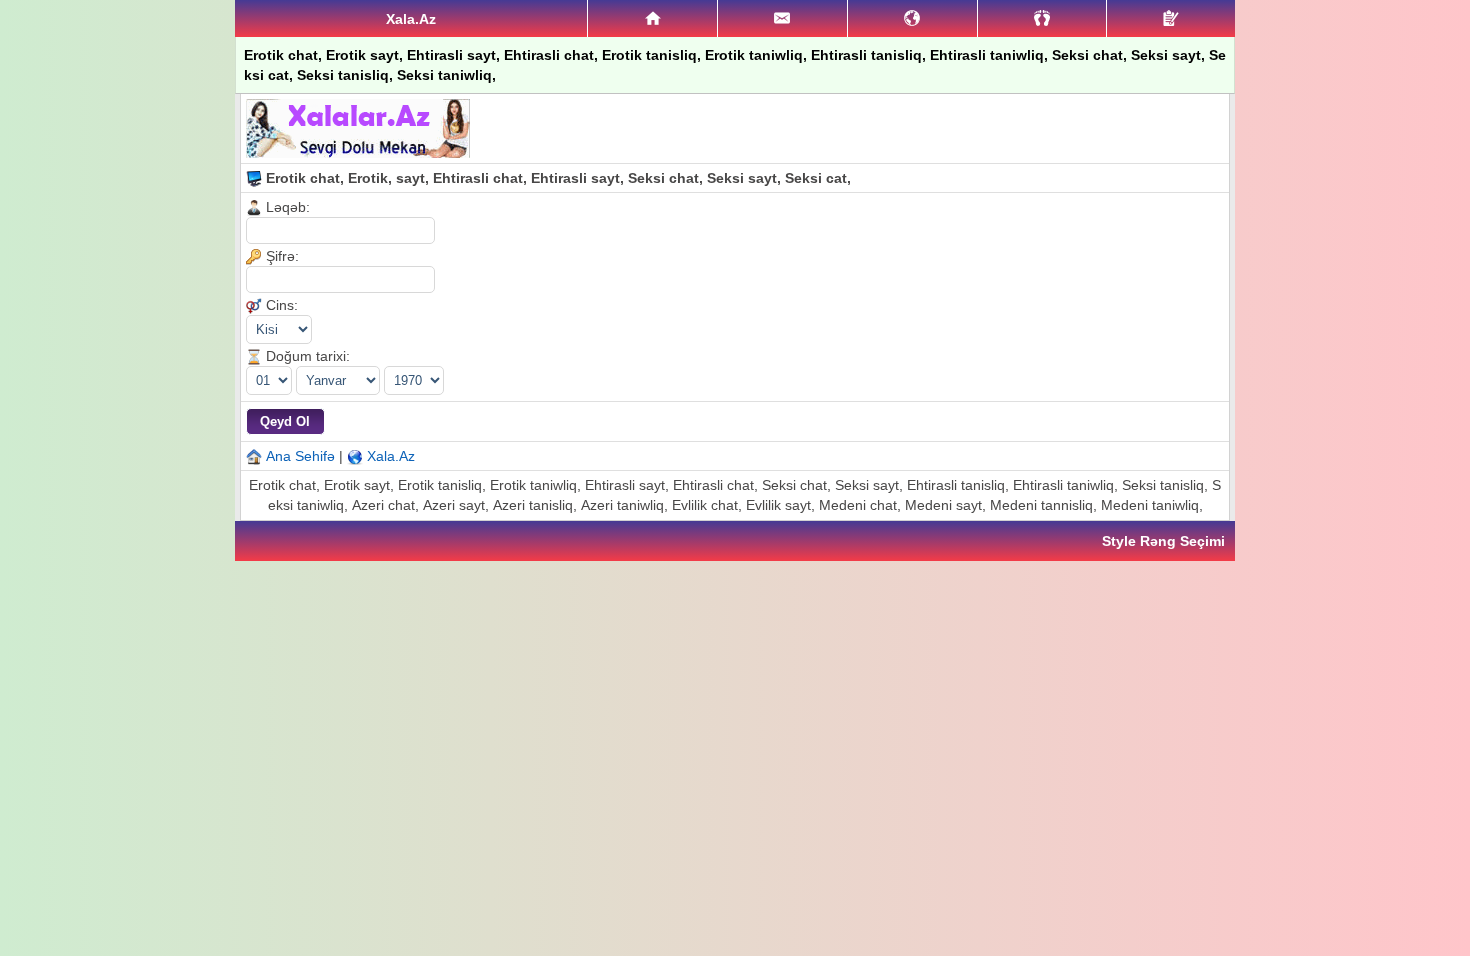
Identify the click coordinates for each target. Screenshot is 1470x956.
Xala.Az (391, 456)
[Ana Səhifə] (652, 19)
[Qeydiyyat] (1171, 18)
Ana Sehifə (300, 456)
